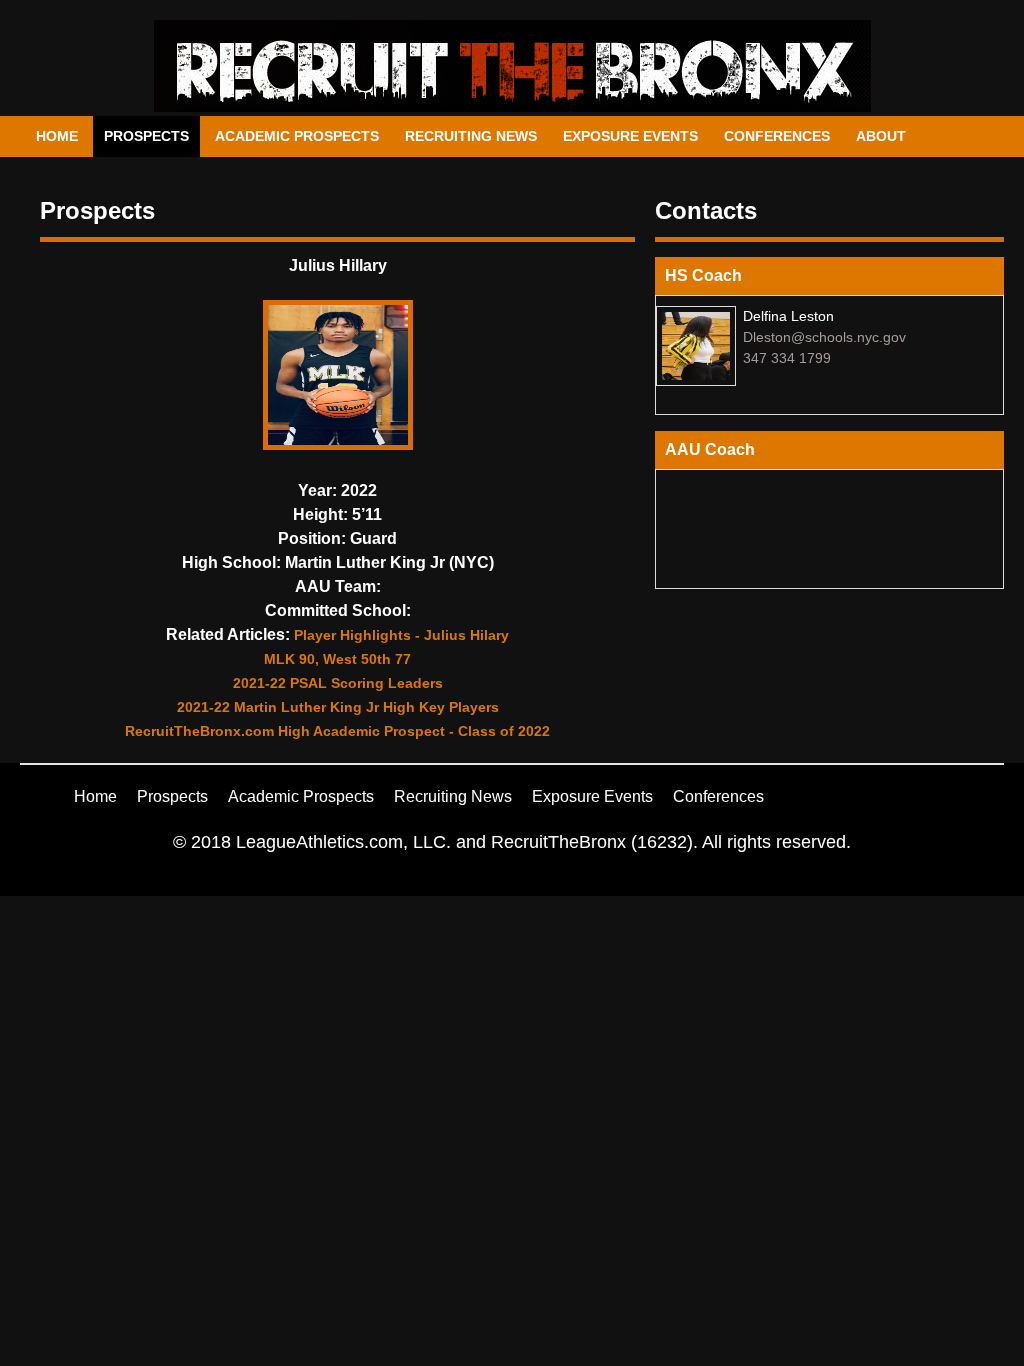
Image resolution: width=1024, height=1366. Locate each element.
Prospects (146, 136)
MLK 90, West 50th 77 (337, 659)
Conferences (777, 136)
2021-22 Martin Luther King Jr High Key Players (338, 707)
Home (57, 136)
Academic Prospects (297, 136)
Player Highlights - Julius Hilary (401, 635)
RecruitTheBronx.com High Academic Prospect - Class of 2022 (337, 731)
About (881, 136)
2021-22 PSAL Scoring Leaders (338, 683)
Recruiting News (471, 136)
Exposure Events (630, 136)
